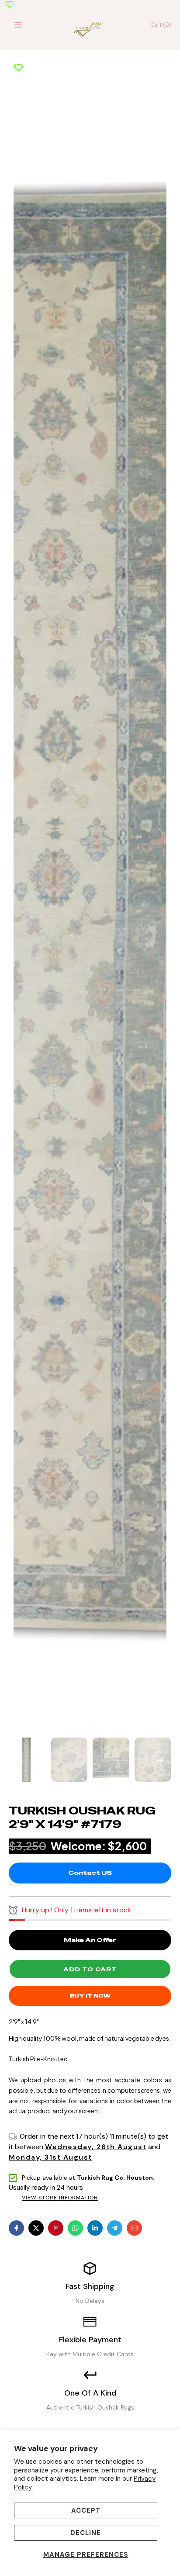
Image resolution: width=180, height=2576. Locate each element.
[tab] (89, 1728)
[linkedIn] (95, 2228)
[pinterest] (56, 2228)
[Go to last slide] (20, 1759)
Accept (86, 2510)
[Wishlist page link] (10, 4)
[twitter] (36, 2228)
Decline (86, 2533)
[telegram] (115, 2228)
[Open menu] (18, 25)
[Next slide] (160, 1759)
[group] (28, 1759)
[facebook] (16, 2228)
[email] (134, 2228)
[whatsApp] (75, 2228)
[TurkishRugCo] (90, 29)
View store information (60, 2198)
